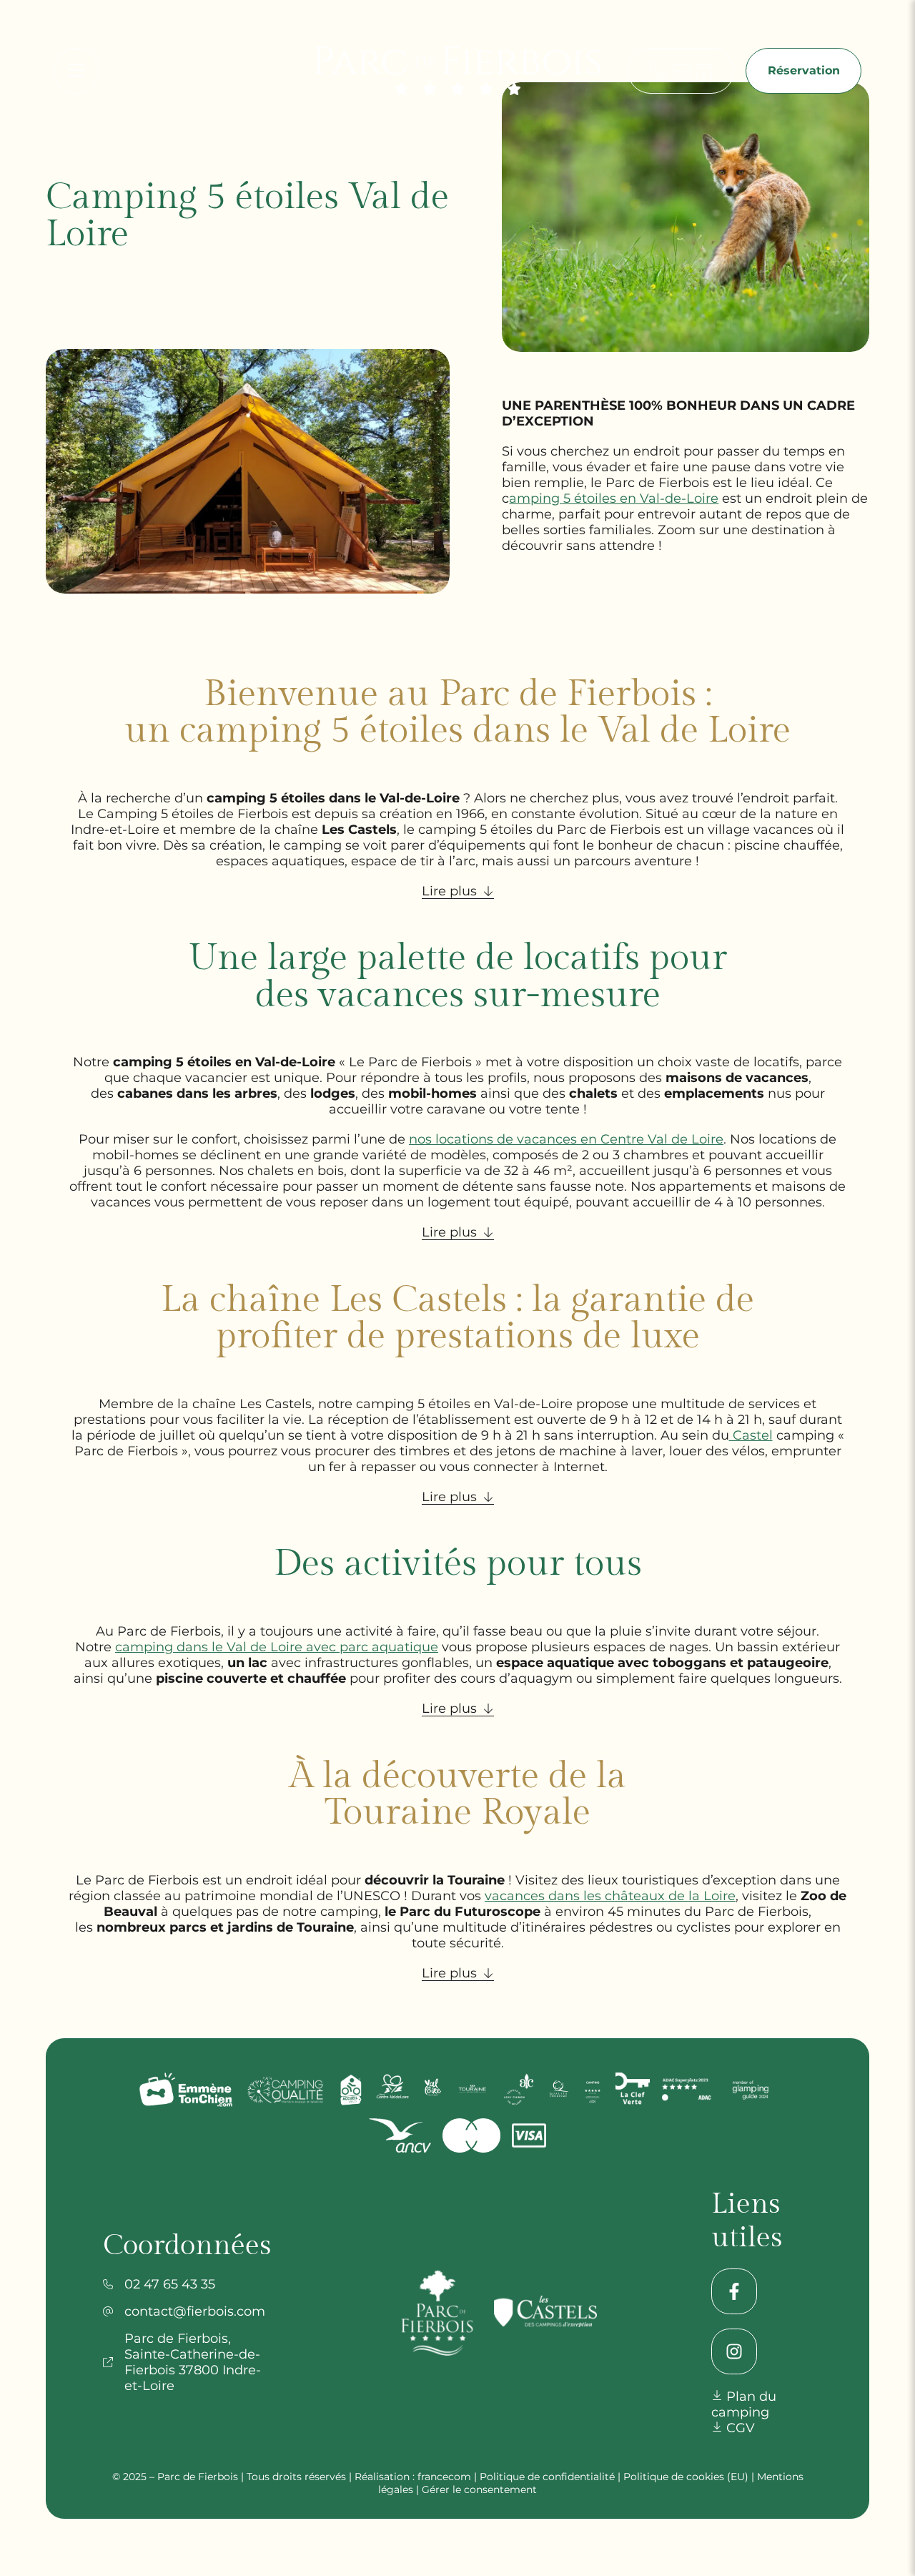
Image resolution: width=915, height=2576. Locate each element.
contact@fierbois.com (195, 2311)
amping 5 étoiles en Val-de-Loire (614, 498)
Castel (751, 1435)
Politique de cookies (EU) (686, 2477)
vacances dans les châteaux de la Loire (610, 1896)
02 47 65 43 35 (170, 2284)
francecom (444, 2477)
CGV (739, 2428)
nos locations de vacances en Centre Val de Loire (566, 1139)
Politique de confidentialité (547, 2477)
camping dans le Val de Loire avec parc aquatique (277, 1647)
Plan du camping (744, 2404)
